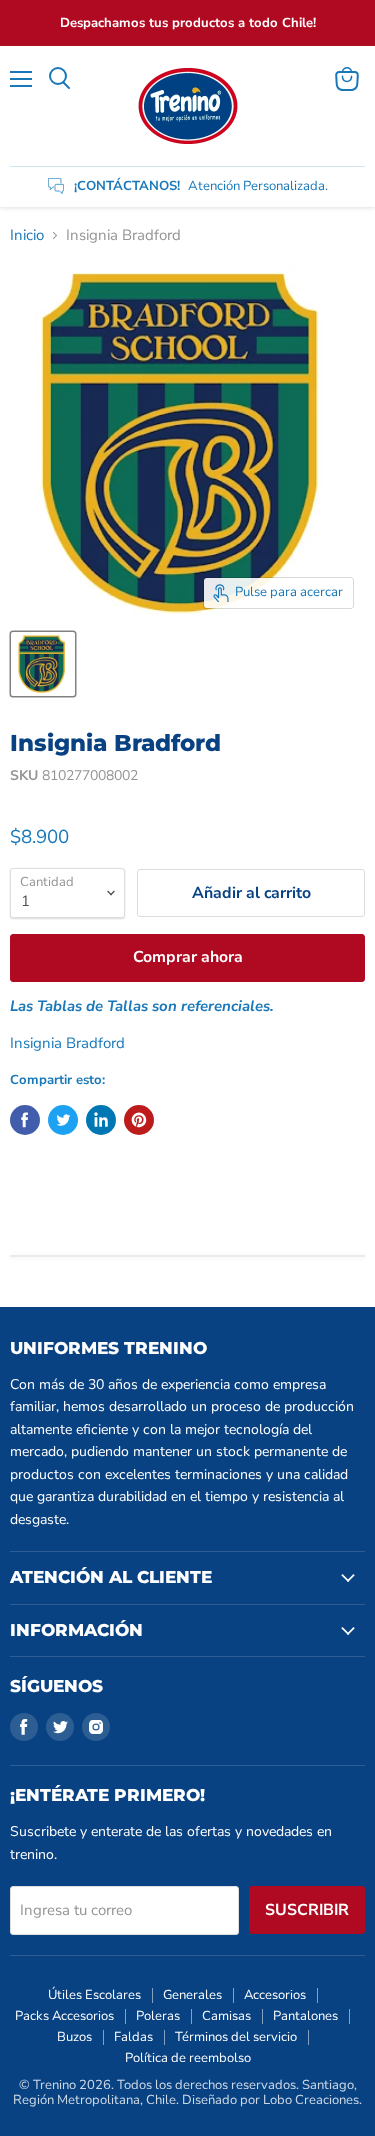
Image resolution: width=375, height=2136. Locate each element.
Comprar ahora (188, 957)
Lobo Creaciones (311, 2100)
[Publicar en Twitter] (63, 1120)
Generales (192, 1995)
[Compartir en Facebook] (25, 1120)
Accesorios (275, 1995)
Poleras (158, 2016)
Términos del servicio (236, 2037)
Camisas (226, 2016)
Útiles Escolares (94, 1995)
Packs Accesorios (64, 2016)
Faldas (133, 2037)
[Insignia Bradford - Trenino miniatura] (43, 664)
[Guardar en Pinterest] (139, 1120)
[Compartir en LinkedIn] (101, 1120)
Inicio (27, 235)
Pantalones (305, 2016)
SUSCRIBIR (307, 1910)
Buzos (74, 2037)
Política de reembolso (188, 2058)
